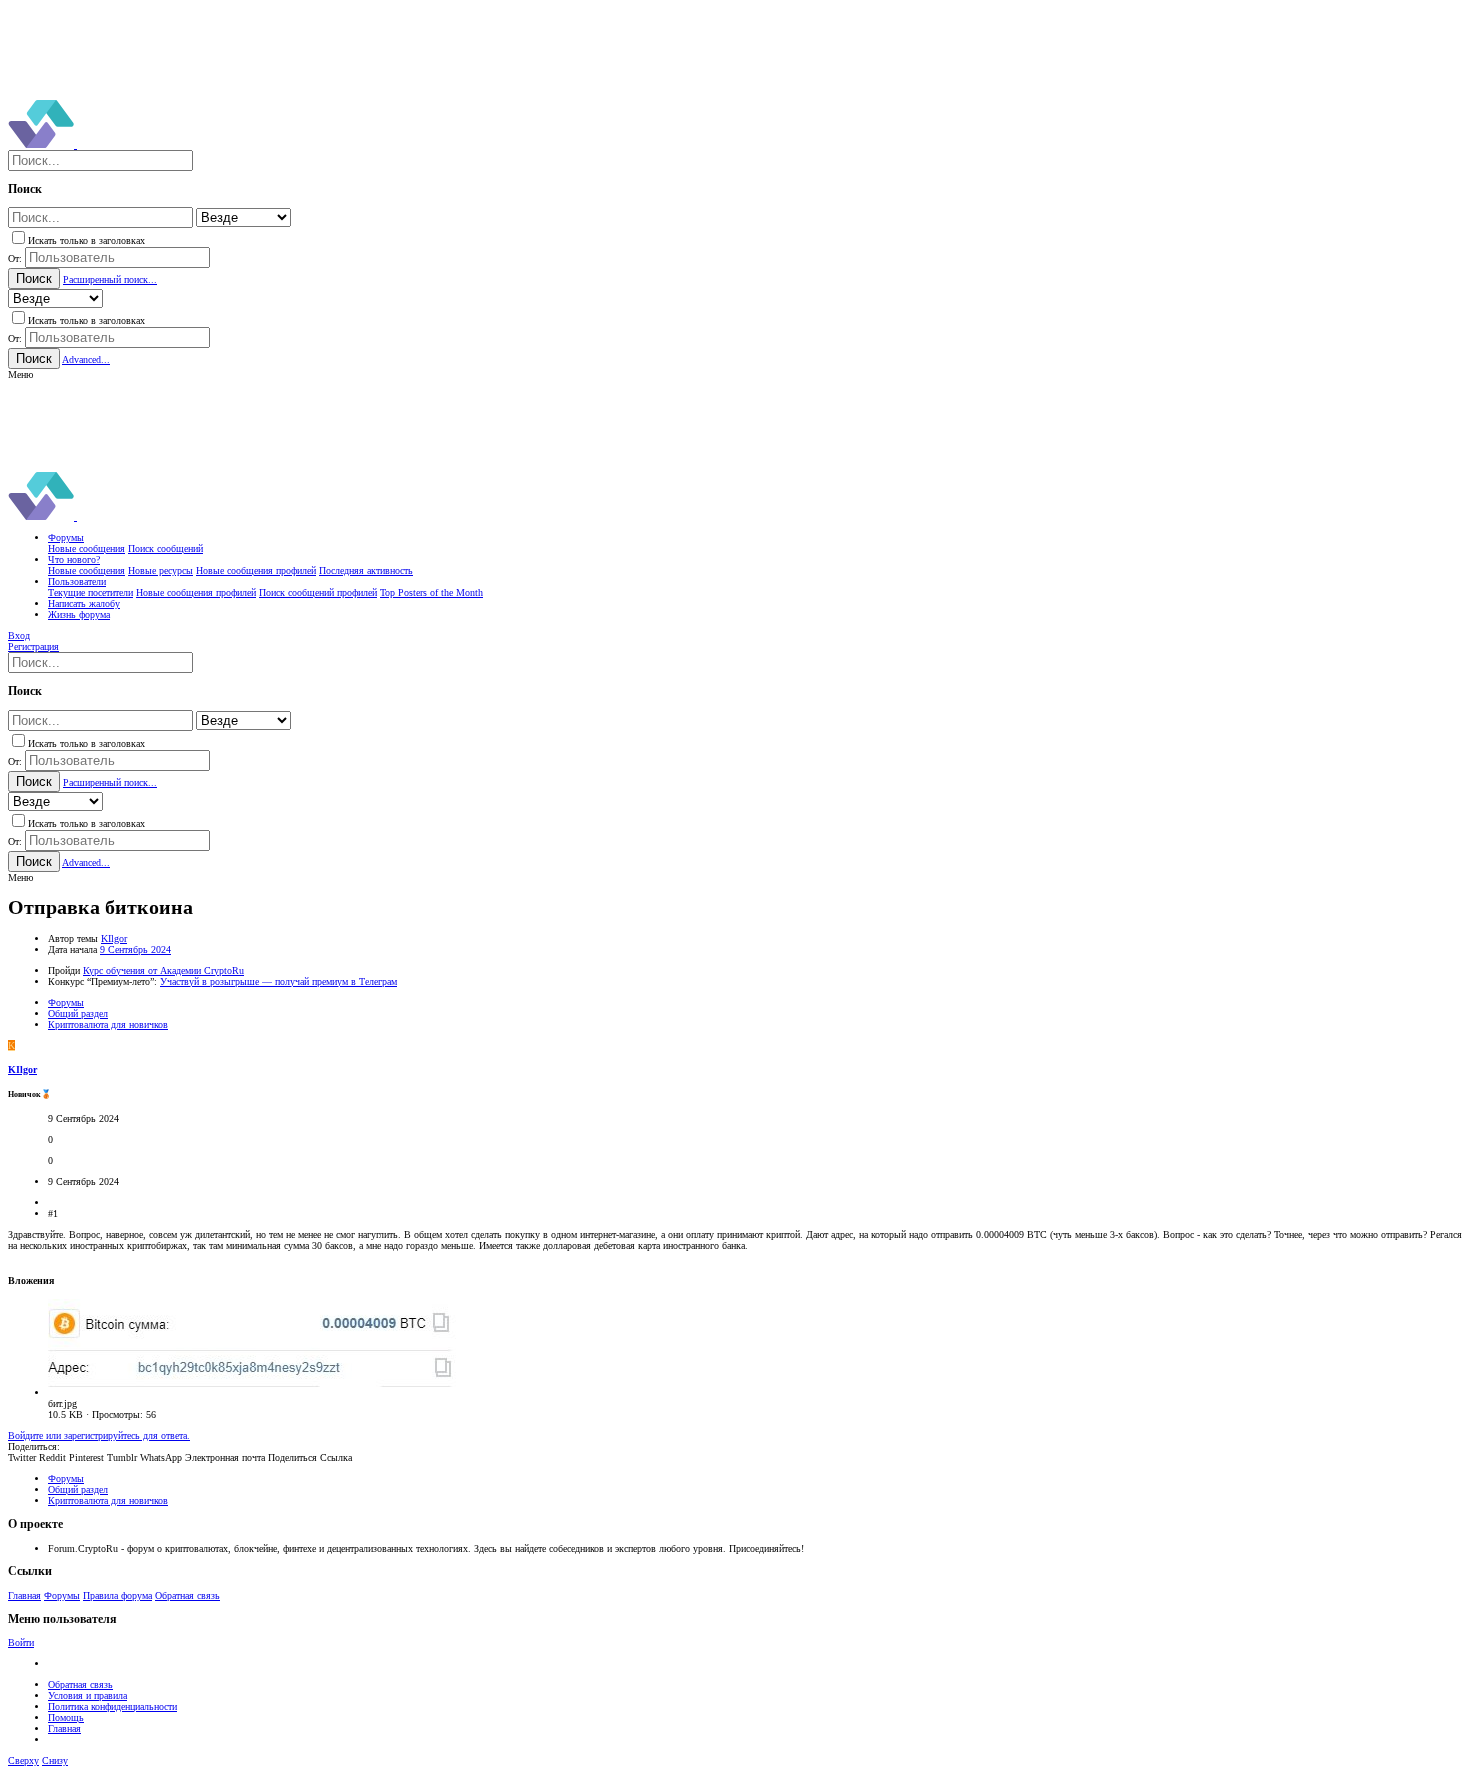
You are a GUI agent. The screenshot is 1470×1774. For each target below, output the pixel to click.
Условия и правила (87, 1695)
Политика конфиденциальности (112, 1706)
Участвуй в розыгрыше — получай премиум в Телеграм (278, 981)
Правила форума (117, 1595)
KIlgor (114, 938)
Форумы (62, 1595)
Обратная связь (187, 1595)
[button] (20, 374)
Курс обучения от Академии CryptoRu (163, 970)
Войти (21, 1642)
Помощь (66, 1717)
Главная (24, 1595)
